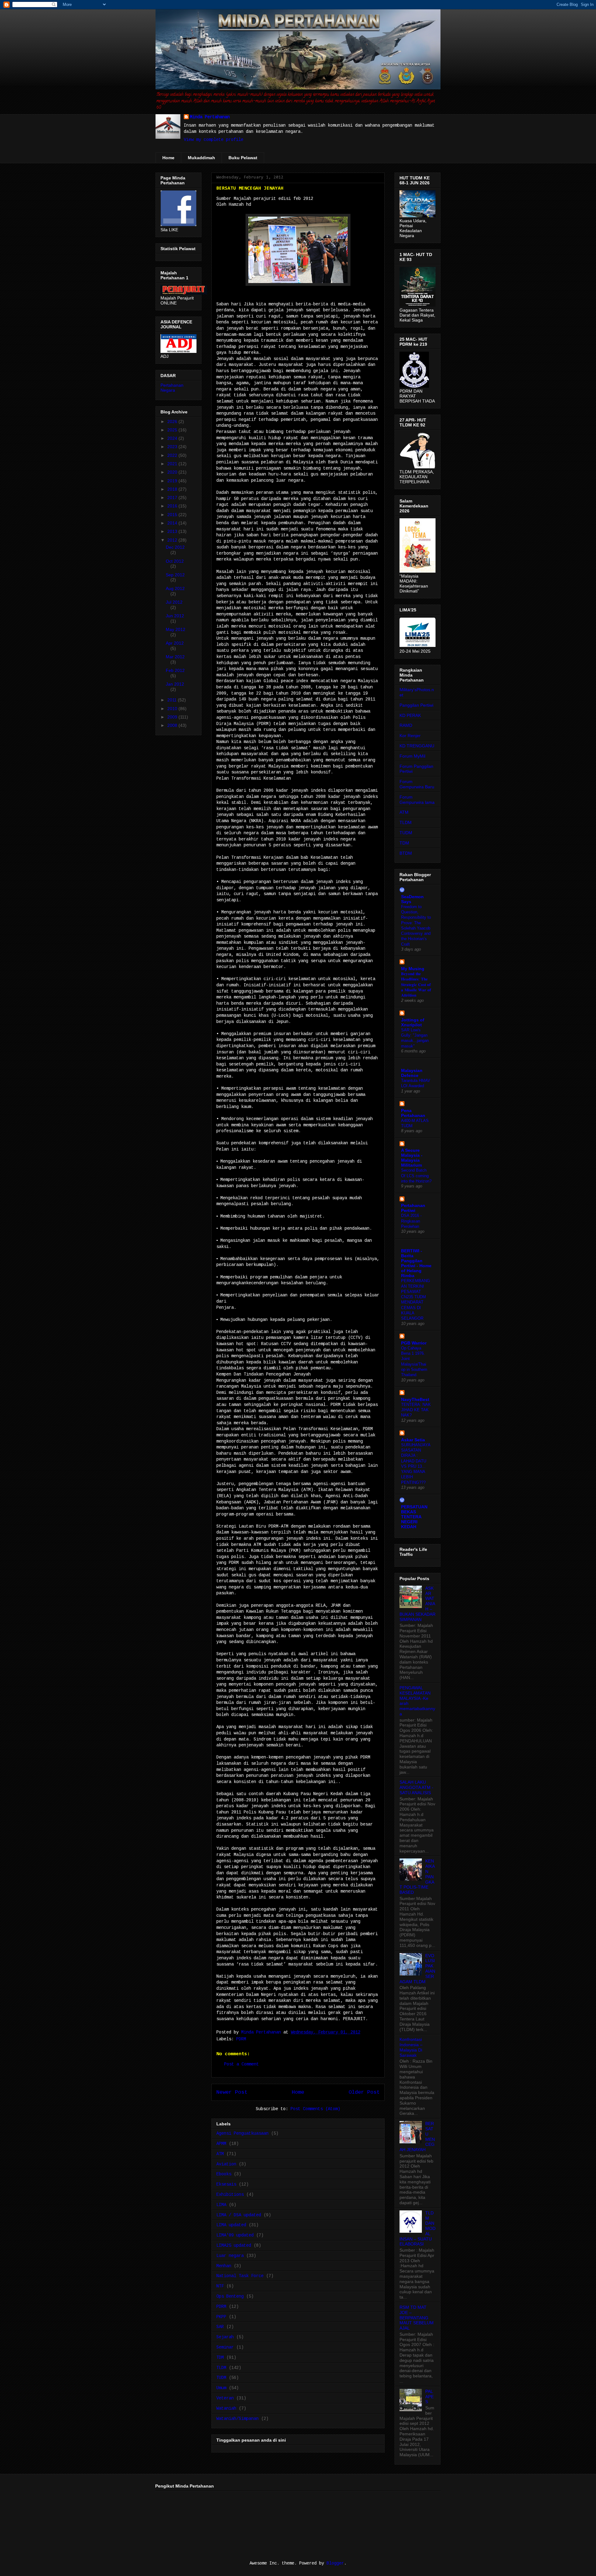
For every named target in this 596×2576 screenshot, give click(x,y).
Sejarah (225, 2337)
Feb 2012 (175, 670)
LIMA (221, 2205)
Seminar (225, 2347)
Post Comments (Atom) (315, 2109)
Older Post (364, 2092)
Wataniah (226, 2408)
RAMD (406, 725)
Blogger (335, 2563)
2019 (173, 481)
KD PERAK (410, 715)
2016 (173, 506)
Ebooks (224, 2174)
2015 (173, 515)
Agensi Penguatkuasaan (242, 2133)
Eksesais (226, 2184)
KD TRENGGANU (417, 746)
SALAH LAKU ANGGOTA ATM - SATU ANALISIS (416, 1787)
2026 (173, 421)
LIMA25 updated (234, 2245)
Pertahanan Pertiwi (413, 1208)
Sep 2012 (175, 575)
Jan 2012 (175, 684)
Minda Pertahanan (210, 117)
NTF (220, 2286)
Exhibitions (230, 2195)
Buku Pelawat (243, 158)
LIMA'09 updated (235, 2235)
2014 (173, 523)
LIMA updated (231, 2225)
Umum (221, 2388)
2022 (173, 455)
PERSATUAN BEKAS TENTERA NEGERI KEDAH (414, 1517)
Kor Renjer (410, 736)
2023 (173, 447)
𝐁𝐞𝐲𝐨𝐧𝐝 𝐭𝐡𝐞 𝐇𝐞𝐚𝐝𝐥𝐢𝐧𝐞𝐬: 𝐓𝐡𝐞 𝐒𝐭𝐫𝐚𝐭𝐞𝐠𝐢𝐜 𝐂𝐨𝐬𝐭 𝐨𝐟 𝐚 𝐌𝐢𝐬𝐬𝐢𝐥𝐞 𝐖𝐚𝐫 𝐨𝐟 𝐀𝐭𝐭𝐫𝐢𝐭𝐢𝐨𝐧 (416, 984)
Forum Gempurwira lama (417, 800)
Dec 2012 (175, 547)
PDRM (241, 2039)
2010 (173, 709)
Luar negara (230, 2256)
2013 (173, 531)
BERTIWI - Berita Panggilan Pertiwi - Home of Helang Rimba (416, 1263)
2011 (173, 700)
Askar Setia (413, 1440)
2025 (173, 430)
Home (168, 158)
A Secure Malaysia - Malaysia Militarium (412, 1158)
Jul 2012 (174, 602)
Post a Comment (242, 2064)
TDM (220, 2358)
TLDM (221, 2368)
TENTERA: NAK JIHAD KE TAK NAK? (416, 1410)
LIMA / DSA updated (239, 2215)
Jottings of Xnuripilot (413, 1022)
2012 (173, 540)
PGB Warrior (414, 1343)
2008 (173, 725)
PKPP (221, 2317)
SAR (220, 2327)
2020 (173, 472)
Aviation (226, 2164)
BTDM (406, 853)
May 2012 (176, 629)
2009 (173, 717)
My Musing (413, 969)
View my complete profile (214, 140)
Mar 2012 (175, 657)
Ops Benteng (230, 2296)
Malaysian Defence (412, 1073)
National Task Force (240, 2276)
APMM (221, 2144)
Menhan (224, 2266)
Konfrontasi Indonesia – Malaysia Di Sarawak (411, 2047)
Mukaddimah (201, 158)
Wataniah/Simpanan (237, 2419)
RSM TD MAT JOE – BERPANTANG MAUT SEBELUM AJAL (417, 2318)
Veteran (225, 2398)
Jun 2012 (175, 616)
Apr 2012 (175, 643)
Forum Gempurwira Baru (417, 784)
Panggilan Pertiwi (416, 705)
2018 (173, 489)
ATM (220, 2154)
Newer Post (232, 2092)
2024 (173, 438)
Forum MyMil (412, 756)
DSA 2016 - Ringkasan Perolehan (411, 1221)
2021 (173, 464)
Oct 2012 (175, 561)
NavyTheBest (415, 1399)
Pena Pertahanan (413, 1113)
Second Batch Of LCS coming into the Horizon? (416, 1176)
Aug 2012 (175, 588)
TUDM (221, 2378)
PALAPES (429, 2397)
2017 (173, 498)
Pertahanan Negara (172, 388)
